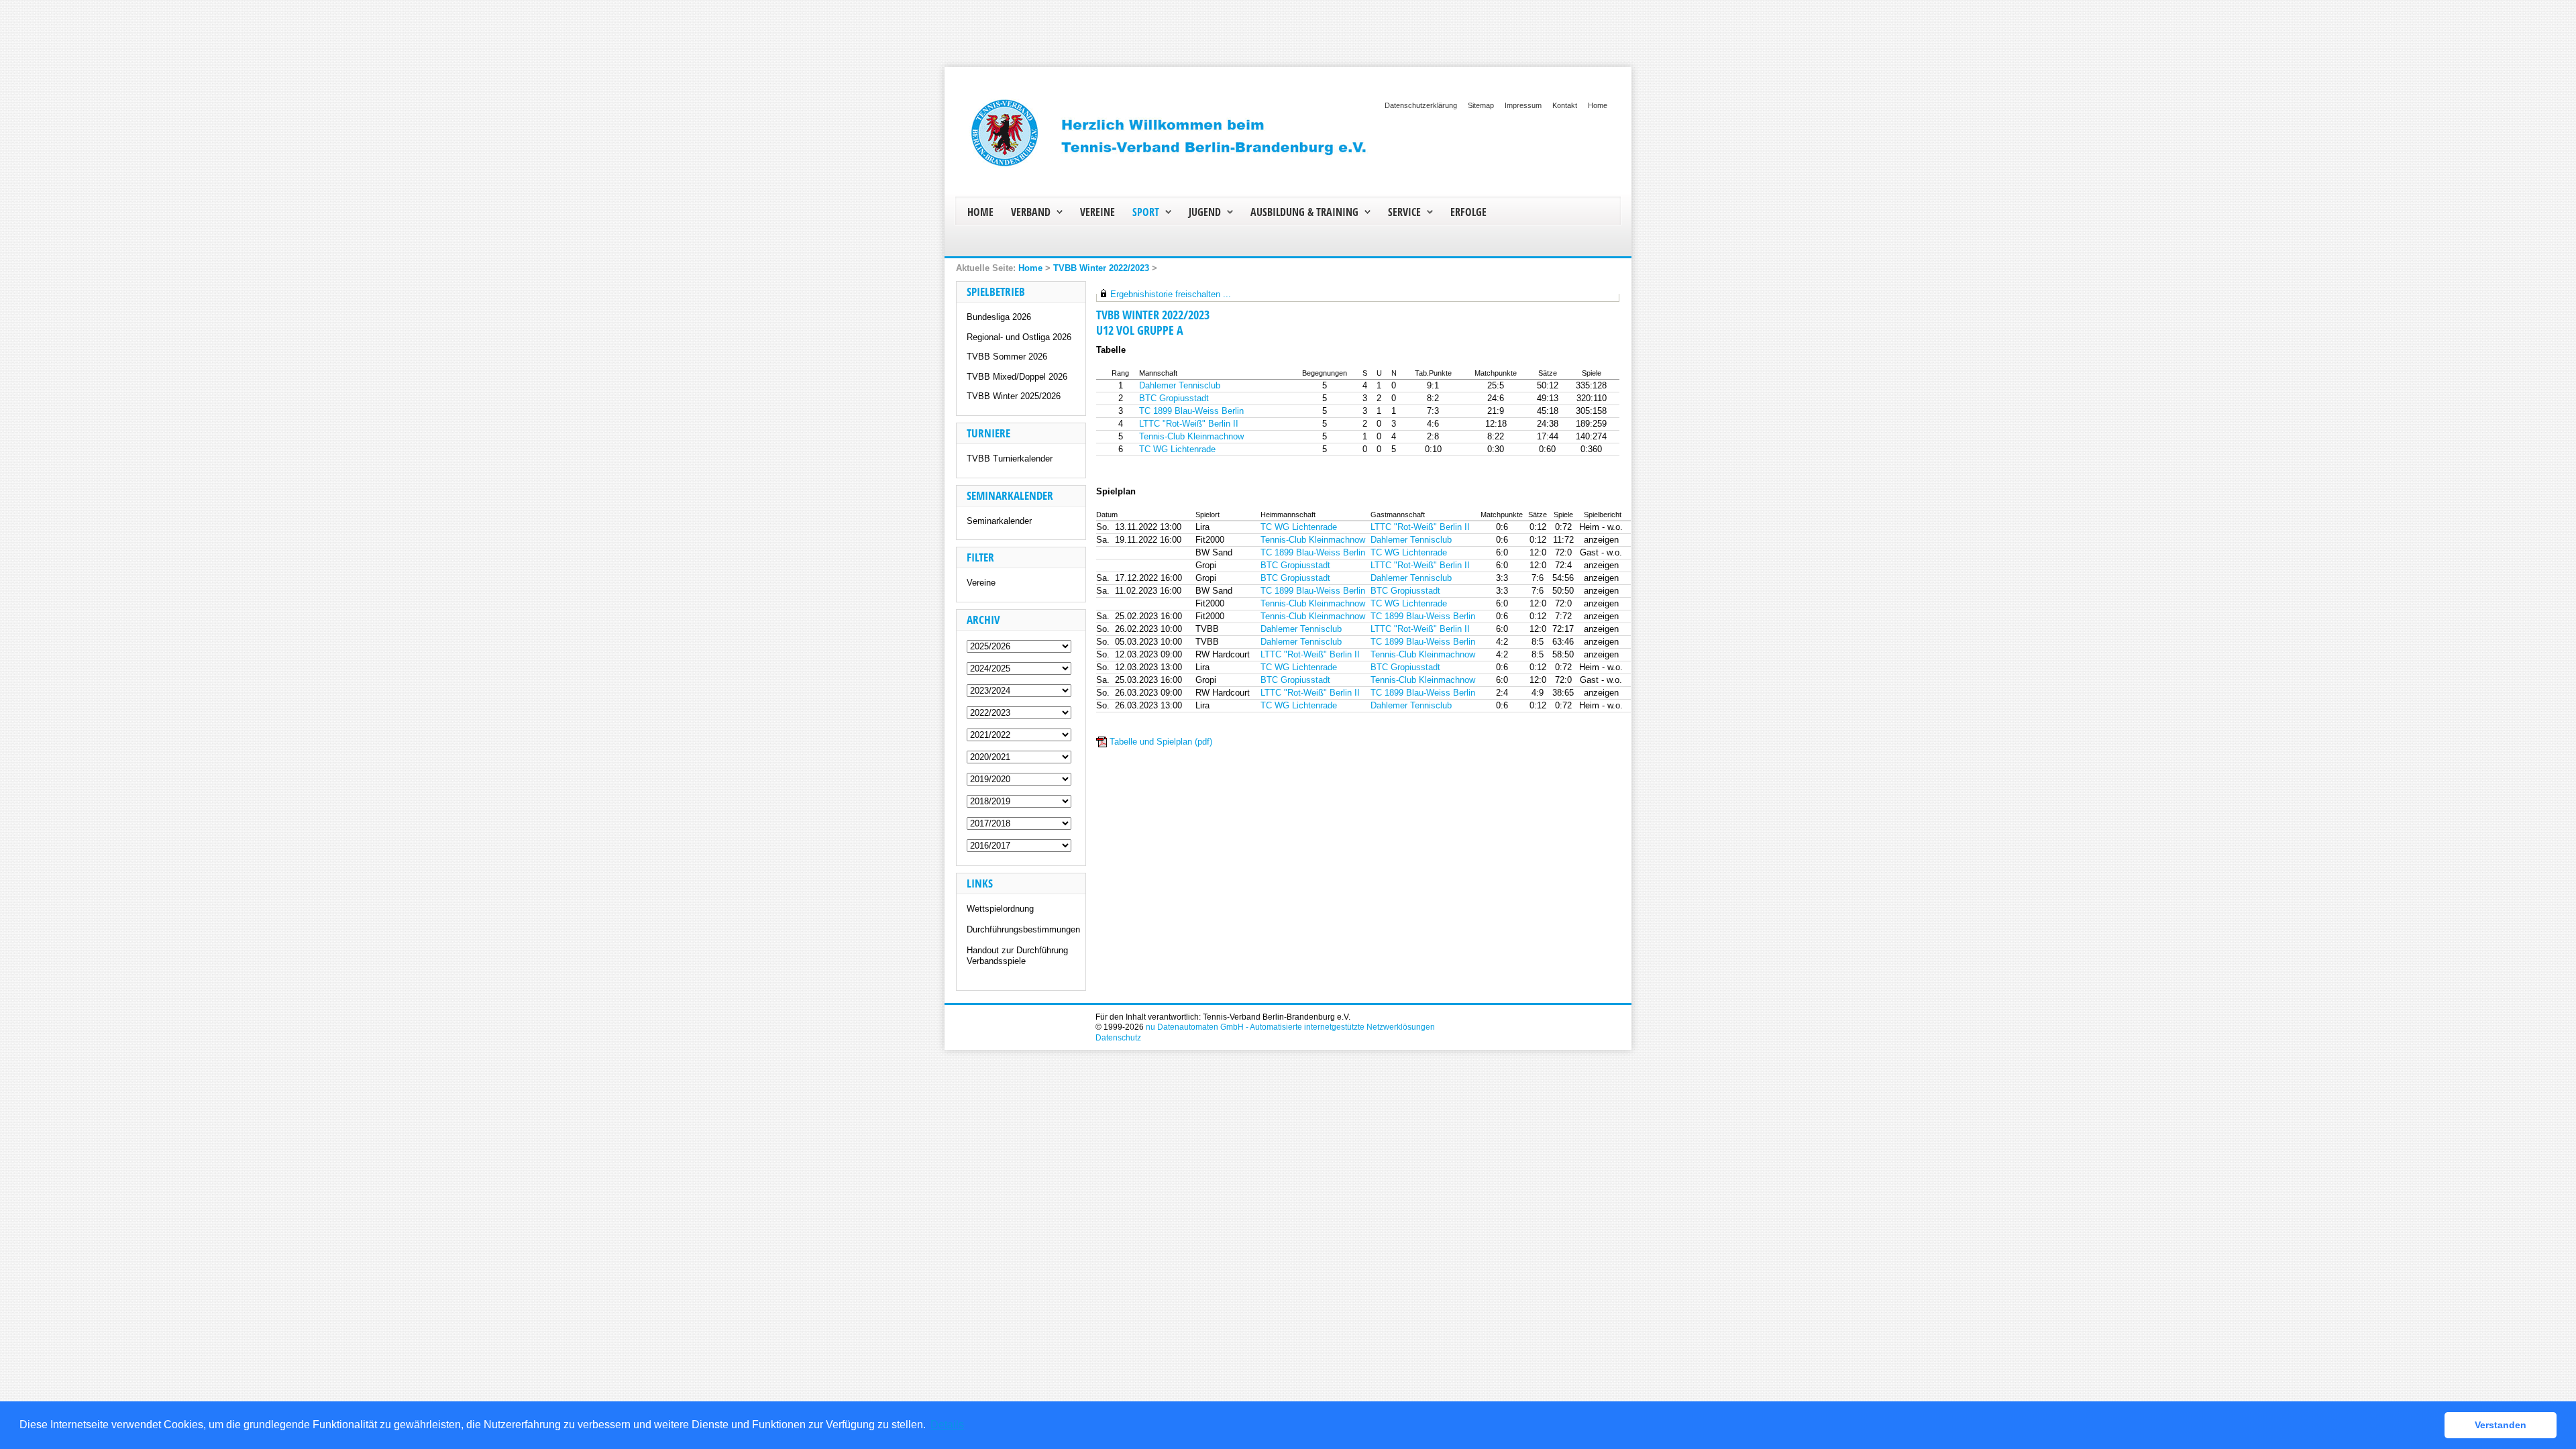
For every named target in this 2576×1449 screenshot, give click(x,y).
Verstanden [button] (2501, 1425)
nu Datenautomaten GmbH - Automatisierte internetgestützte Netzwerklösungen (1290, 1027)
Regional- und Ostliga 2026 (1019, 337)
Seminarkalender (999, 521)
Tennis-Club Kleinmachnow (1191, 436)
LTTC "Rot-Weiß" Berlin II (1189, 424)
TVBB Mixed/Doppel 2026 (1017, 377)
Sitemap (1481, 105)
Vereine (981, 583)
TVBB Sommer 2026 (1007, 357)
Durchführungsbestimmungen (1023, 929)
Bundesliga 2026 (999, 317)
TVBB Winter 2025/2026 (1014, 396)
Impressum (1523, 105)
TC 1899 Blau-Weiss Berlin (1191, 411)
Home (1598, 105)
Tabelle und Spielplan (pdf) (1161, 742)
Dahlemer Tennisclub (1180, 385)
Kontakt (1565, 105)
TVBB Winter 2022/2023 (1101, 268)
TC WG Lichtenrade (1177, 449)
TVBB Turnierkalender (1010, 459)
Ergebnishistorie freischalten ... (1171, 294)
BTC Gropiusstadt (1174, 398)
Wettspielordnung (1000, 909)
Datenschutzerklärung (1421, 105)
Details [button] (947, 1425)
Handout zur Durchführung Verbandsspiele (1017, 956)
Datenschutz (1118, 1037)
